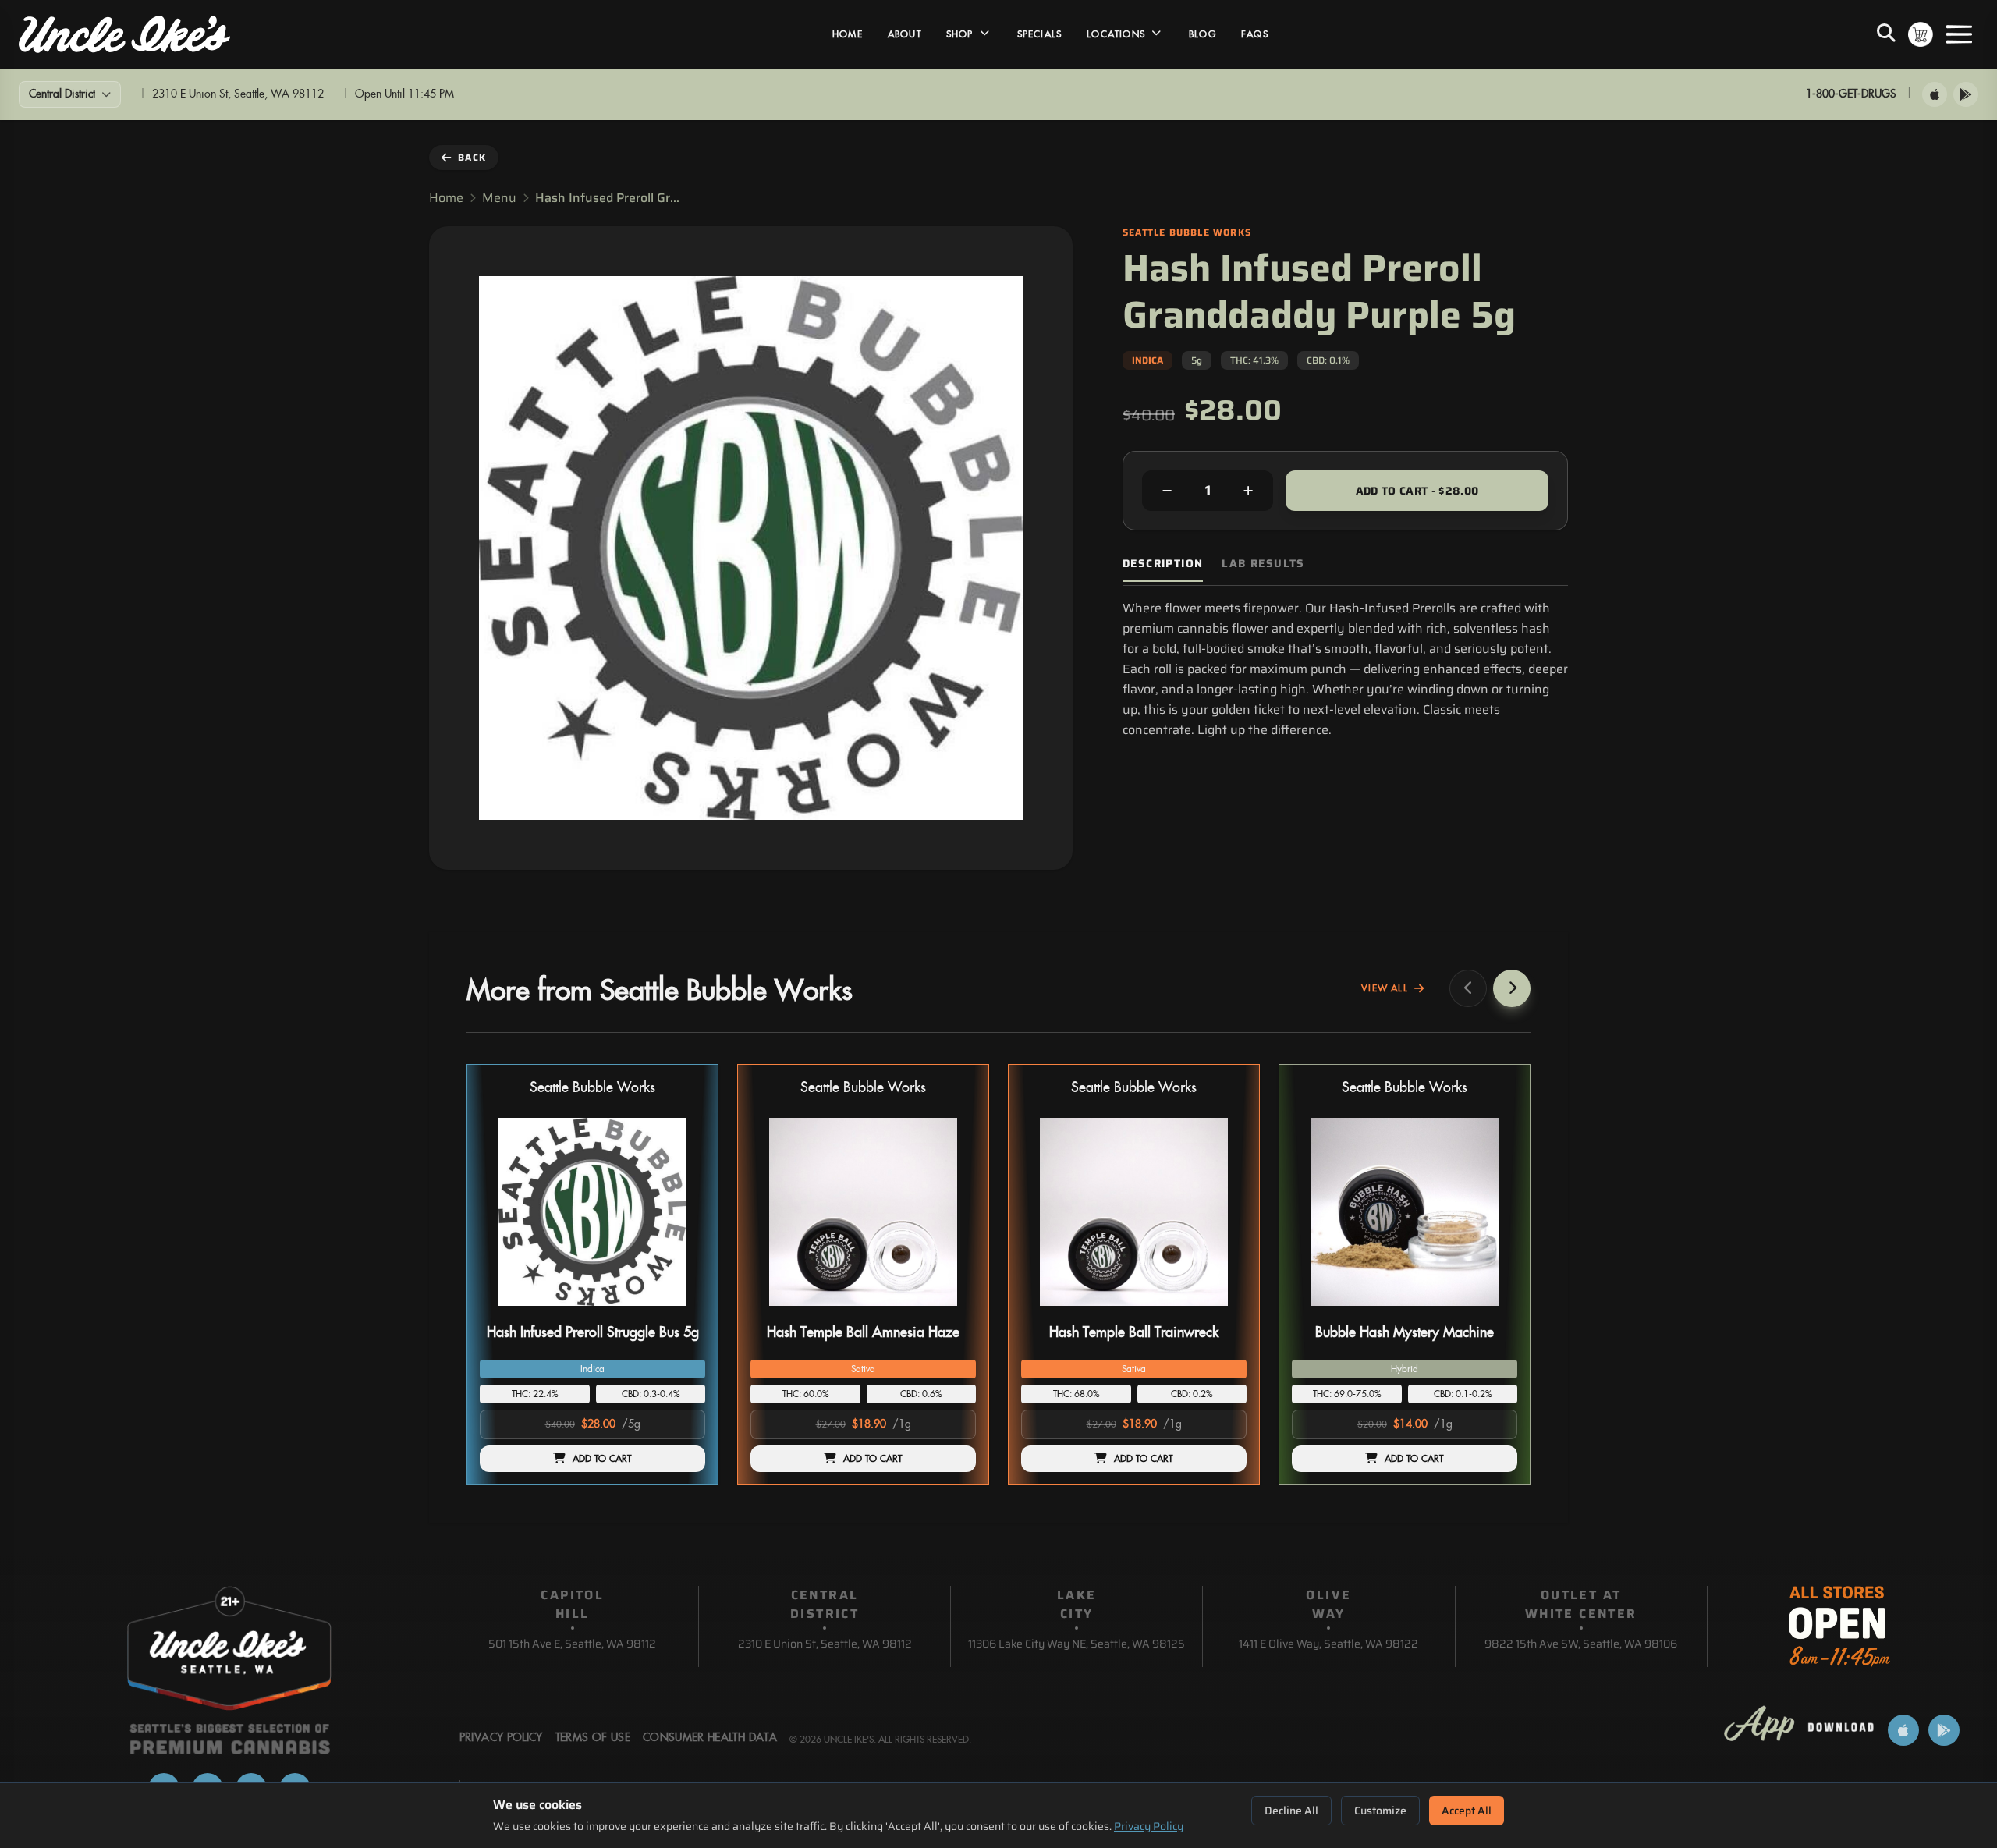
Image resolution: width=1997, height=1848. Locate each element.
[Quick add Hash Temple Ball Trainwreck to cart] (1222, 1312)
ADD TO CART (602, 1459)
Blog (1202, 34)
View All (1385, 988)
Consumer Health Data (710, 1738)
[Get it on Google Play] (1966, 94)
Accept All (1467, 1811)
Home (848, 34)
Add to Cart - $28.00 (1417, 491)
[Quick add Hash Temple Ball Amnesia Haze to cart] (951, 1312)
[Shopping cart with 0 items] (1921, 34)
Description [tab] (1163, 564)
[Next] (1512, 988)
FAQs (1255, 34)
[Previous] (1468, 988)
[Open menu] (1959, 34)
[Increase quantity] (1248, 491)
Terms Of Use (593, 1738)
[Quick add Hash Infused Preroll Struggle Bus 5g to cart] (680, 1312)
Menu (499, 198)
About (905, 34)
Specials (1040, 34)
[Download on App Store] (1935, 94)
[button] (592, 1275)
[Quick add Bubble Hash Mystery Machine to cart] (1492, 1312)
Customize (1380, 1811)
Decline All (1291, 1811)
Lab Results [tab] (1263, 564)
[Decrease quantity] (1167, 491)
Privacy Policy (1149, 1826)
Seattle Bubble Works (592, 1088)
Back (472, 157)
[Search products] (1886, 34)
